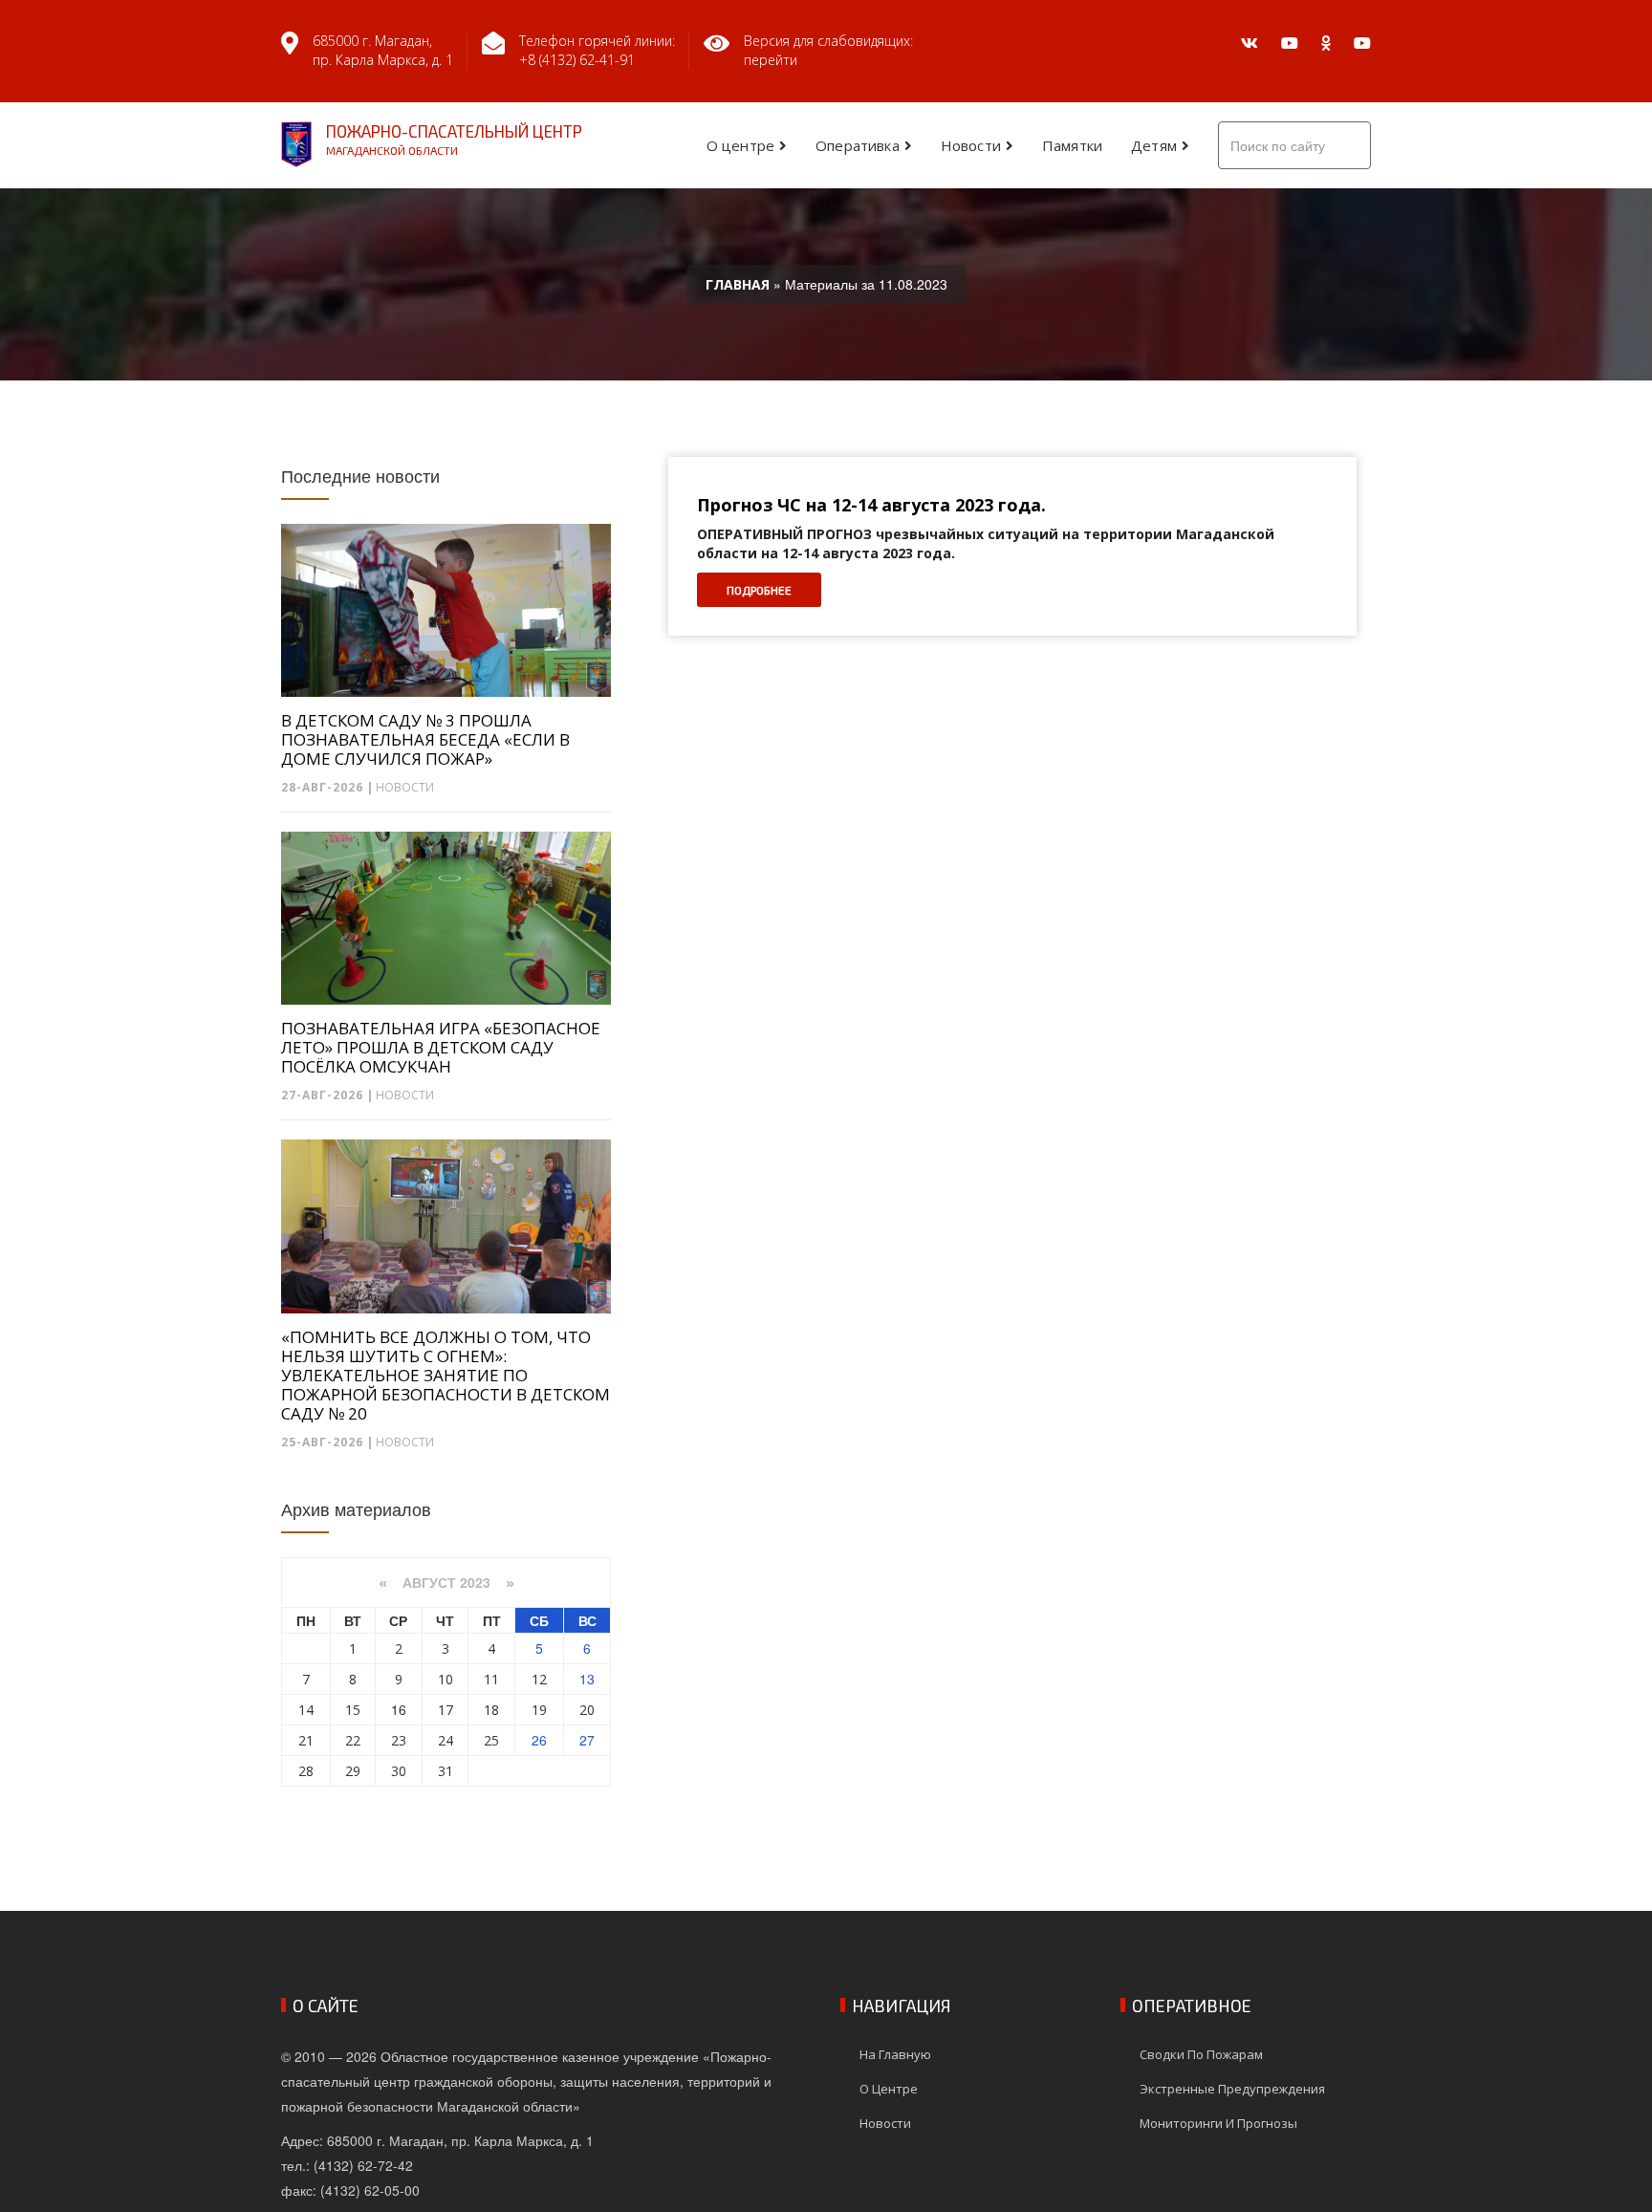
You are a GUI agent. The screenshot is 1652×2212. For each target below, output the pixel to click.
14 (306, 1710)
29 (353, 1771)
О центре (740, 145)
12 (539, 1679)
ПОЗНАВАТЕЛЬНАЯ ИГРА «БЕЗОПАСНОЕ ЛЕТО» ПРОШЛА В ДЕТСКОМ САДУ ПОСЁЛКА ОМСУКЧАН (441, 1048)
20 (587, 1710)
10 (446, 1679)
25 (491, 1740)
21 (306, 1740)
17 (446, 1710)
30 (399, 1771)
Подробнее (759, 590)
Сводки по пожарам (1201, 2054)
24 (446, 1740)
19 (539, 1710)
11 (491, 1679)
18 (491, 1710)
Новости (971, 145)
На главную (895, 2054)
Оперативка (858, 145)
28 (306, 1771)
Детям (1154, 145)
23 (399, 1740)
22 (353, 1740)
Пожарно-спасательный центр (454, 139)
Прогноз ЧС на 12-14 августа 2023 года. (871, 506)
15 (353, 1710)
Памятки (1072, 145)
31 (446, 1771)
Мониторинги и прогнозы (1218, 2123)
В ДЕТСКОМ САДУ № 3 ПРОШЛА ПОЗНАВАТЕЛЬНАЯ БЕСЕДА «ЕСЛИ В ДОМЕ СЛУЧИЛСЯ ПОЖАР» (425, 740)
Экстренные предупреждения (1232, 2089)
